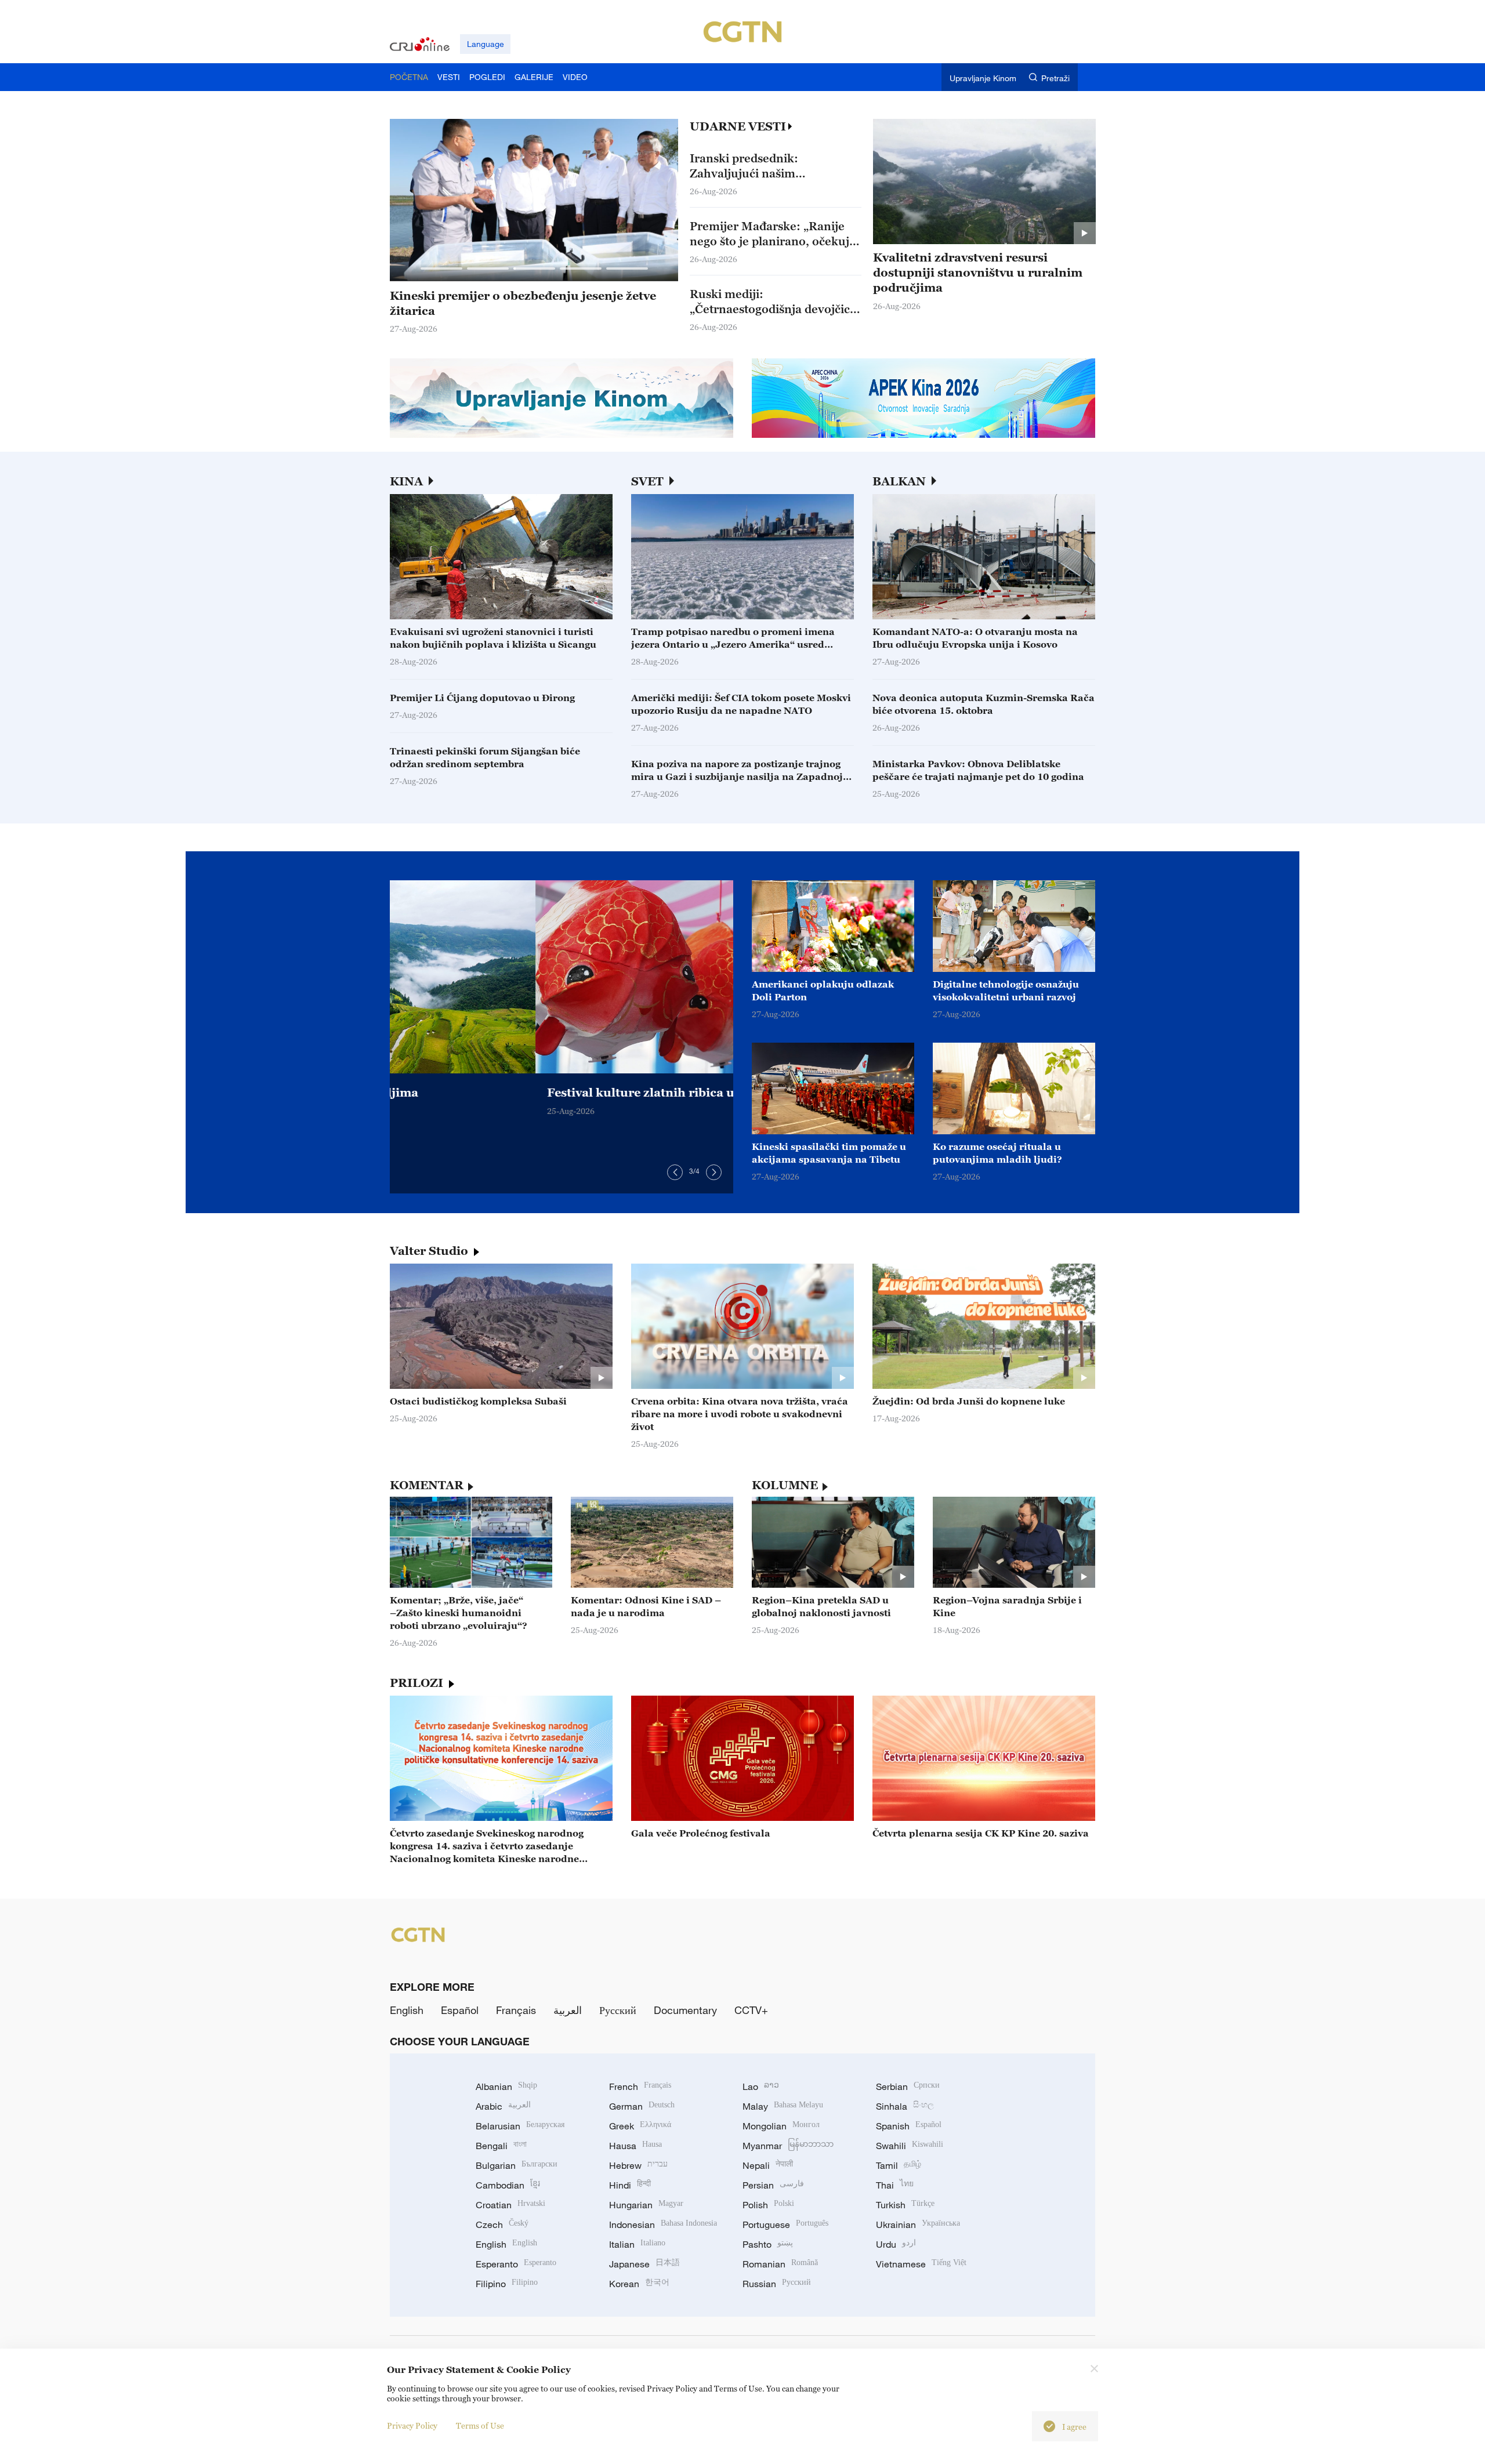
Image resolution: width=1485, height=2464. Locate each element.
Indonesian (663, 2225)
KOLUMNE (785, 1485)
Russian (777, 2284)
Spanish (909, 2126)
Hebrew (638, 2165)
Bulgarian (517, 2165)
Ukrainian (918, 2225)
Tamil (899, 2165)
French (640, 2086)
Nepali (768, 2165)
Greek (640, 2126)
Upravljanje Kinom (983, 78)
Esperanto (516, 2264)
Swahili (910, 2146)
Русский (618, 2010)
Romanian (780, 2264)
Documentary (685, 2010)
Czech (502, 2225)
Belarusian (520, 2126)
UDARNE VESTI (738, 126)
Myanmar (788, 2146)
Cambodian (508, 2185)
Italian (637, 2244)
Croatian (510, 2205)
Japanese (644, 2264)
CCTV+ (751, 2010)
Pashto (768, 2244)
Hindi (630, 2185)
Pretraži (1055, 78)
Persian (773, 2185)
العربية (568, 2010)
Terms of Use (480, 2425)
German (642, 2106)
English (407, 2010)
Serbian (908, 2086)
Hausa (635, 2146)
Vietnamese (921, 2264)
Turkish (905, 2205)
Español (460, 2010)
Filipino (507, 2284)
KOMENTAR (427, 1485)
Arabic (503, 2106)
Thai (895, 2185)
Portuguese (785, 2225)
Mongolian (781, 2126)
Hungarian (646, 2205)
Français (516, 2010)
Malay (783, 2106)
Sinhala (905, 2106)
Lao (761, 2086)
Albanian (506, 2086)
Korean (639, 2284)
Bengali (501, 2146)
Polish (768, 2205)
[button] (441, 268)
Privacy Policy (412, 2425)
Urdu (896, 2244)
